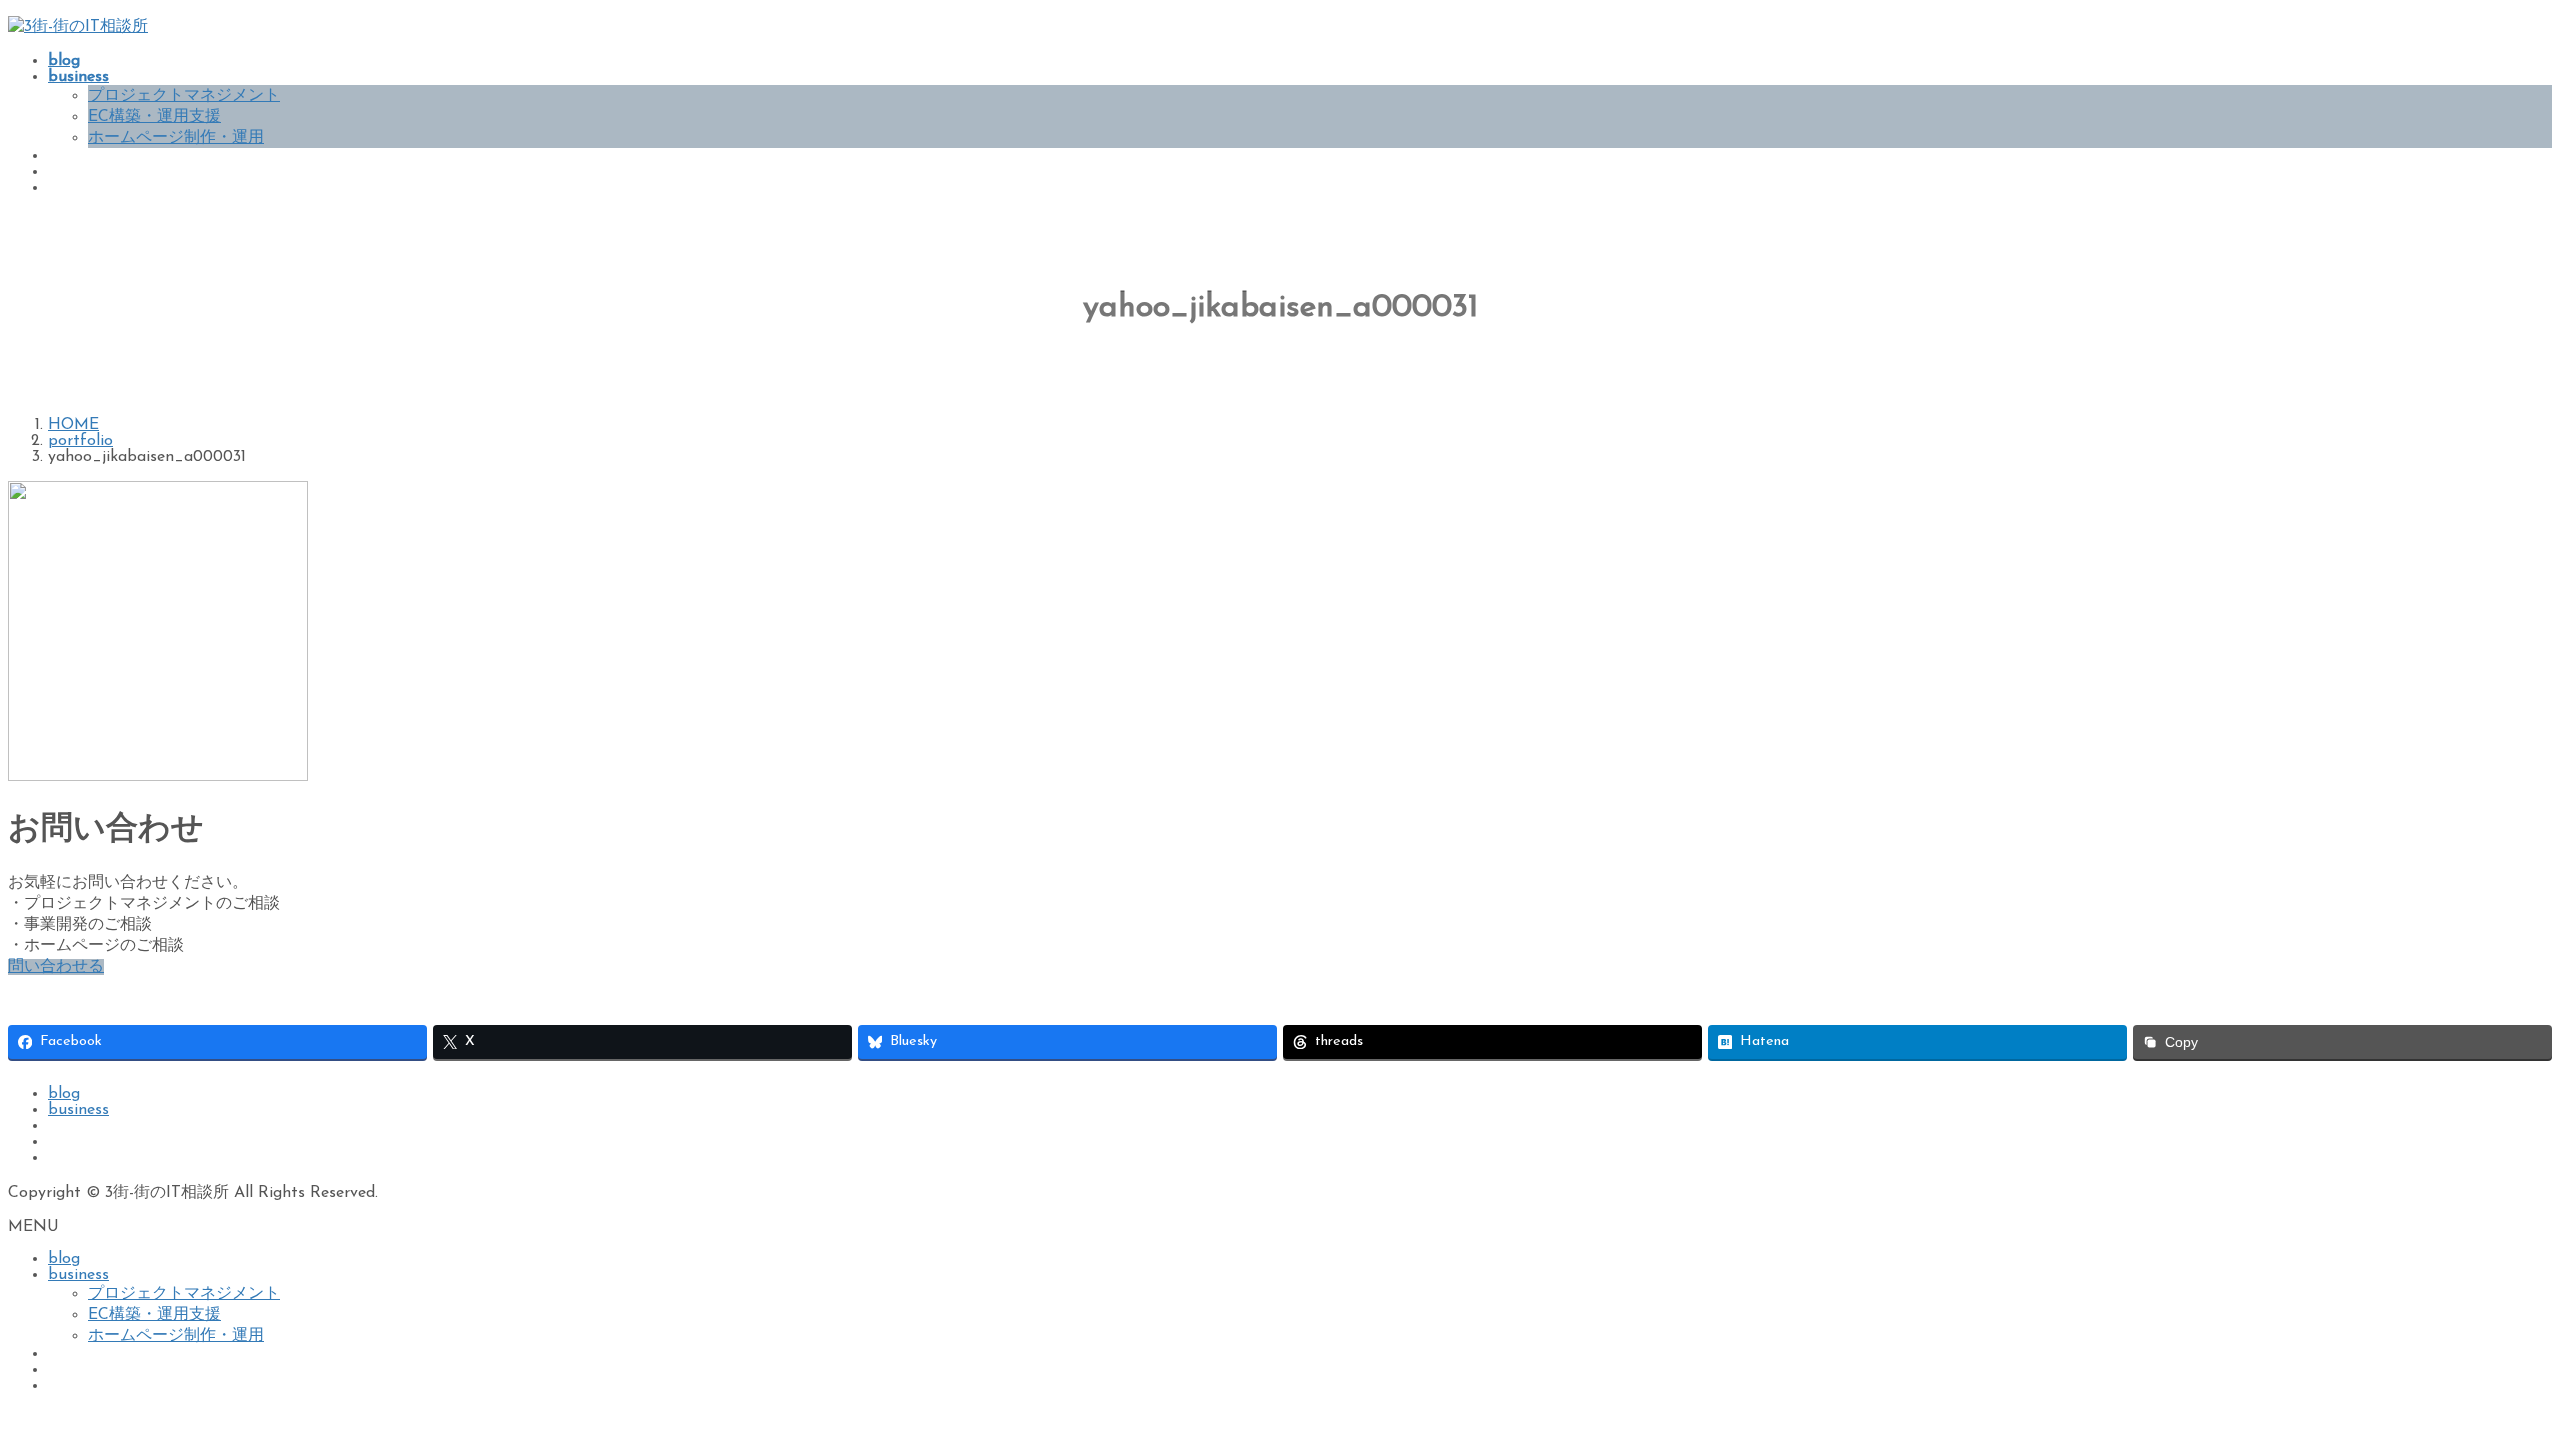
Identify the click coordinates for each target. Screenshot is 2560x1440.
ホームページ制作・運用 (176, 138)
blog (64, 1094)
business (78, 1110)
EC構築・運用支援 (154, 117)
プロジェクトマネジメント (184, 96)
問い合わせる (56, 967)
